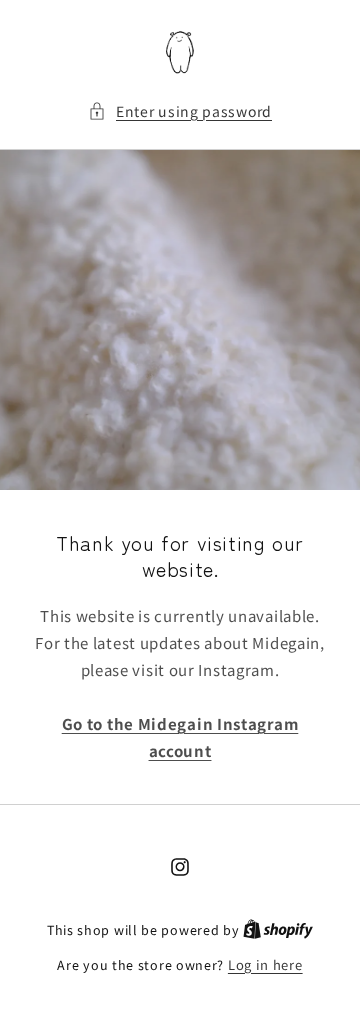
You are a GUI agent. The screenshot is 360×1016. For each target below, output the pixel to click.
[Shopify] (278, 929)
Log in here (265, 964)
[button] (180, 111)
